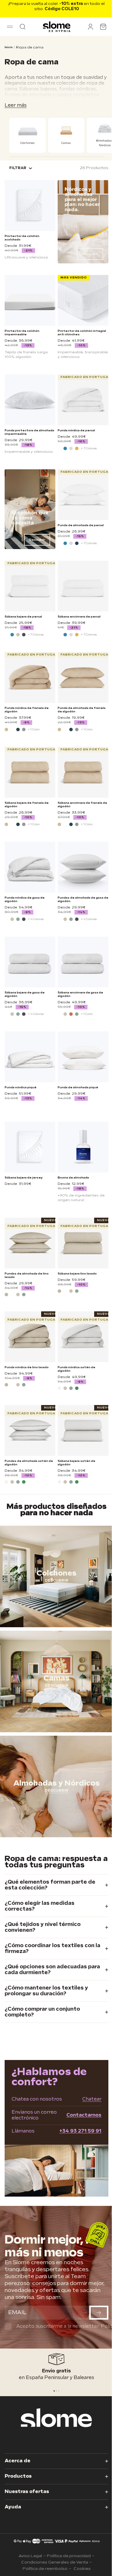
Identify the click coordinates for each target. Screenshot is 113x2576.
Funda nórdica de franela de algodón (27, 710)
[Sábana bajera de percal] (30, 586)
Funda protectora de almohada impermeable (29, 432)
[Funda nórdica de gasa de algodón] (30, 867)
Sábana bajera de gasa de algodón (25, 994)
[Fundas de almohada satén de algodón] (30, 1430)
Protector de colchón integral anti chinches (82, 333)
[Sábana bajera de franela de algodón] (30, 772)
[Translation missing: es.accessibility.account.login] (90, 27)
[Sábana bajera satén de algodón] (83, 1430)
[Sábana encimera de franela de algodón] (83, 772)
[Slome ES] (57, 27)
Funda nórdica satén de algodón (76, 1369)
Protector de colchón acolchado (22, 238)
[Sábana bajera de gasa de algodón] (30, 962)
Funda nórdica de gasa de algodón (25, 899)
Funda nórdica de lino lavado (27, 1367)
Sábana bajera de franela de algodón (27, 805)
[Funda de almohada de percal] (83, 495)
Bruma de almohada (73, 1178)
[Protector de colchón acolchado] (30, 206)
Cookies (82, 2569)
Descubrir (90, 254)
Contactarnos (84, 2115)
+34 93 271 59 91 (80, 2131)
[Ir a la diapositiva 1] (57, 2391)
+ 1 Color (34, 729)
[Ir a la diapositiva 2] (59, 2391)
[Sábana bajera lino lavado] (83, 1243)
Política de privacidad (69, 2556)
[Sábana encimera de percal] (83, 586)
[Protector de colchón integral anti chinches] (83, 300)
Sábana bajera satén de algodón (76, 1463)
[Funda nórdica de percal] (83, 400)
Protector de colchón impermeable (22, 333)
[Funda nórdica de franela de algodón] (30, 677)
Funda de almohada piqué (78, 1087)
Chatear (92, 2099)
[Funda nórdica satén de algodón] (83, 1337)
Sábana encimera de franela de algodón (82, 805)
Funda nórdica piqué (21, 1087)
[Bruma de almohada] (83, 1147)
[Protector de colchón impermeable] (30, 300)
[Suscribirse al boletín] (99, 2313)
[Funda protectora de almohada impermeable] (30, 400)
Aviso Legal (30, 2556)
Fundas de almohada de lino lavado (27, 1275)
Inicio (9, 47)
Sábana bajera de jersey (24, 1178)
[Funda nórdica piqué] (30, 1057)
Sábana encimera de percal (79, 617)
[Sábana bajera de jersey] (30, 1147)
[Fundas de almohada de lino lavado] (30, 1243)
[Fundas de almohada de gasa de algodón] (83, 867)
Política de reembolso (45, 2569)
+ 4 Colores (36, 919)
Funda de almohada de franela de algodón (82, 710)
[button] (10, 27)
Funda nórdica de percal (76, 430)
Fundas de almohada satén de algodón (29, 1463)
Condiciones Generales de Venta (55, 2562)
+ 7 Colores (89, 448)
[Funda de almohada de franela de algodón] (83, 677)
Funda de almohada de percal (81, 525)
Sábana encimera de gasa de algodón (80, 994)
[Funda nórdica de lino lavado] (30, 1337)
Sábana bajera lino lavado (77, 1274)
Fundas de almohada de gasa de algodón (83, 899)
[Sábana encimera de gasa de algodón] (83, 962)
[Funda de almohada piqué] (83, 1057)
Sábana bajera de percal (23, 617)
